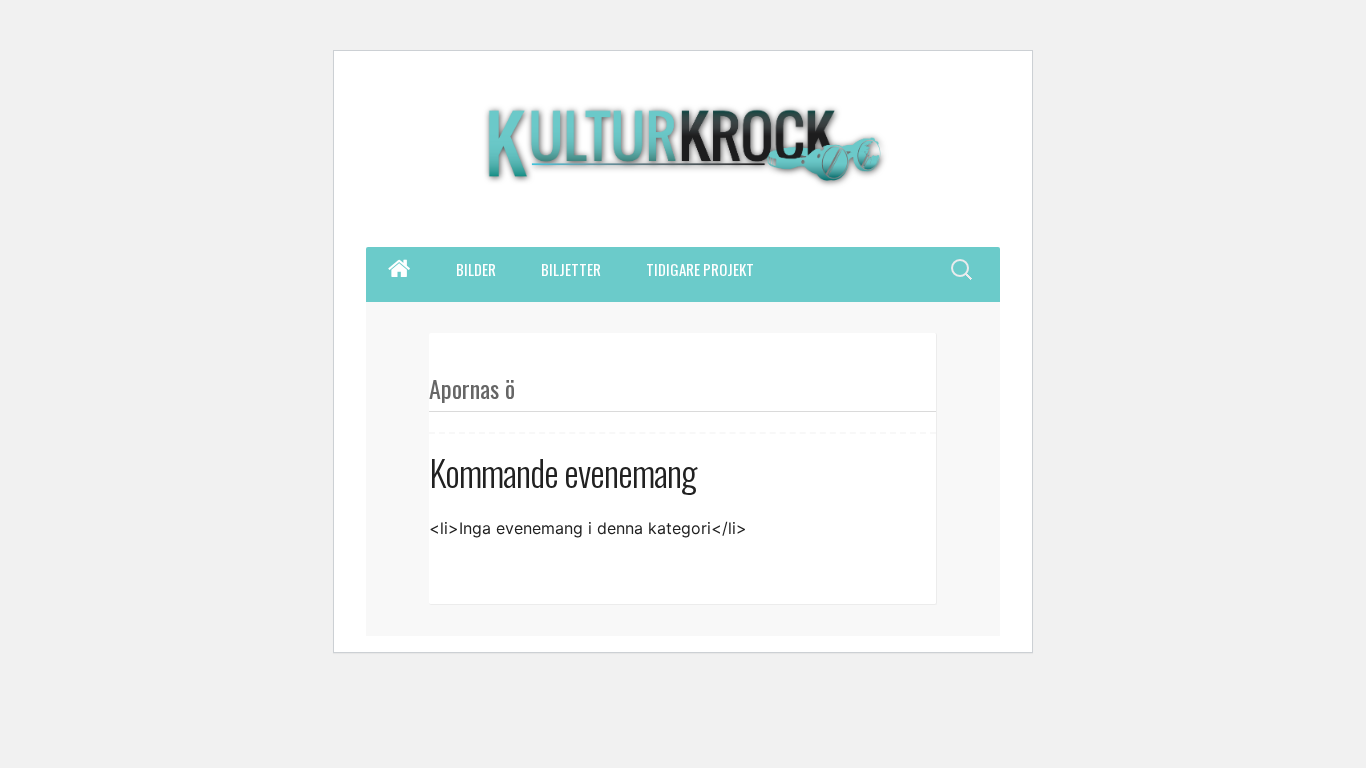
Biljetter (571, 269)
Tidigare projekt (700, 269)
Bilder (476, 269)
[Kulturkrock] (683, 157)
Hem (398, 269)
